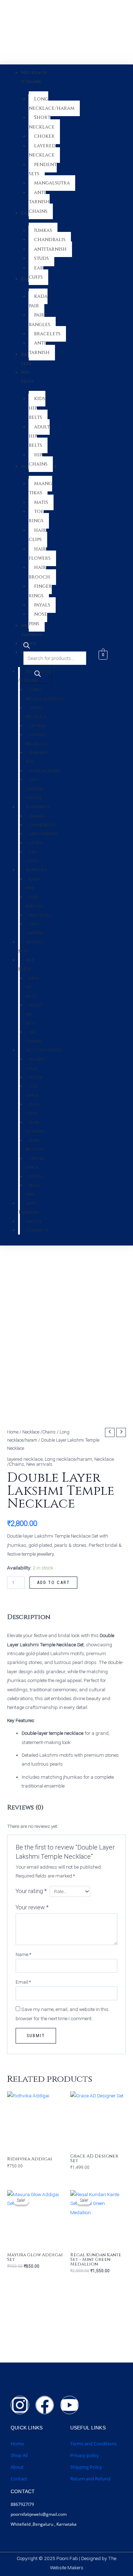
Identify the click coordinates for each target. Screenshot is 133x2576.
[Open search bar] (27, 647)
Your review (32, 1907)
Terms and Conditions (93, 2444)
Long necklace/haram (68, 1459)
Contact (19, 2479)
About (17, 2467)
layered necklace (25, 1459)
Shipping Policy (86, 2467)
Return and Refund (90, 2479)
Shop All (19, 2455)
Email (23, 1982)
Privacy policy (85, 2455)
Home (13, 1432)
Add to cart (53, 1582)
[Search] (38, 674)
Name (23, 1954)
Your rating (31, 1891)
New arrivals (39, 1464)
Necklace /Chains (39, 1432)
